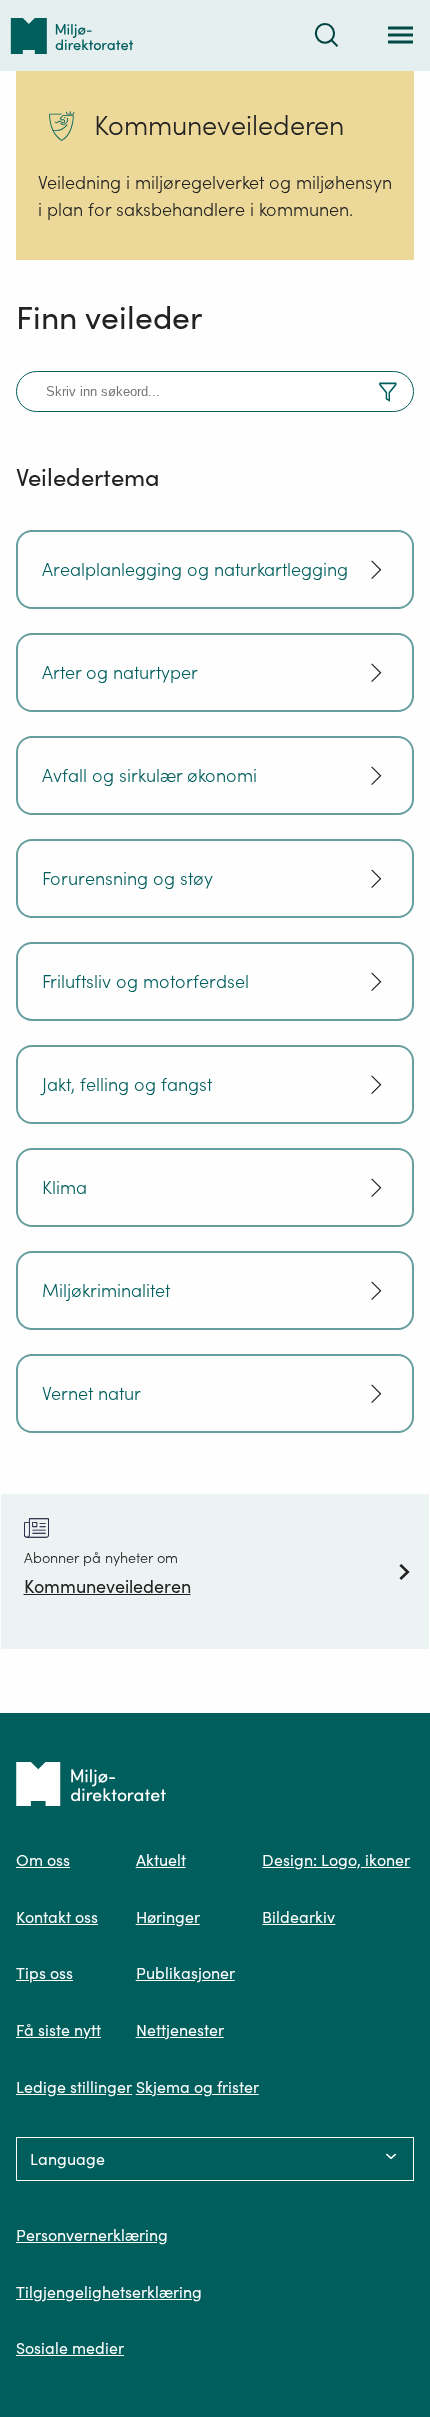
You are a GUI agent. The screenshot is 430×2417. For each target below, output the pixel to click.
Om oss (43, 1860)
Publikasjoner (185, 1973)
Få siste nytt (58, 2030)
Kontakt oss (57, 1917)
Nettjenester (180, 2030)
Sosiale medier (70, 2348)
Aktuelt (161, 1860)
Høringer (168, 1917)
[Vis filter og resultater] (388, 395)
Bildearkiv (298, 1917)
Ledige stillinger (74, 2087)
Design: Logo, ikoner (336, 1860)
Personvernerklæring (92, 2235)
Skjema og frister (197, 2087)
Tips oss (44, 1973)
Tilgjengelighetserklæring (109, 2292)
